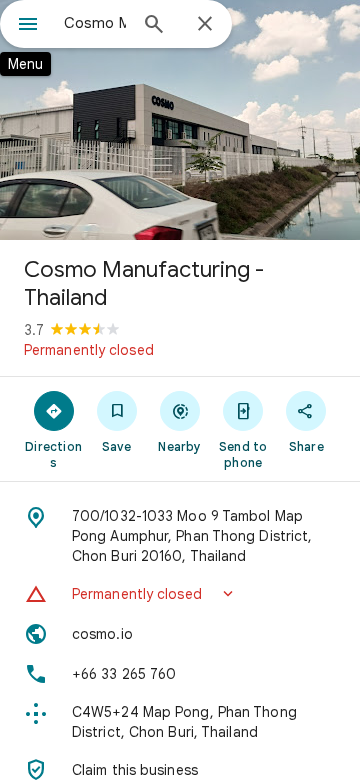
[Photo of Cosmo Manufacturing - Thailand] (180, 120)
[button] (180, 594)
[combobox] (95, 23)
